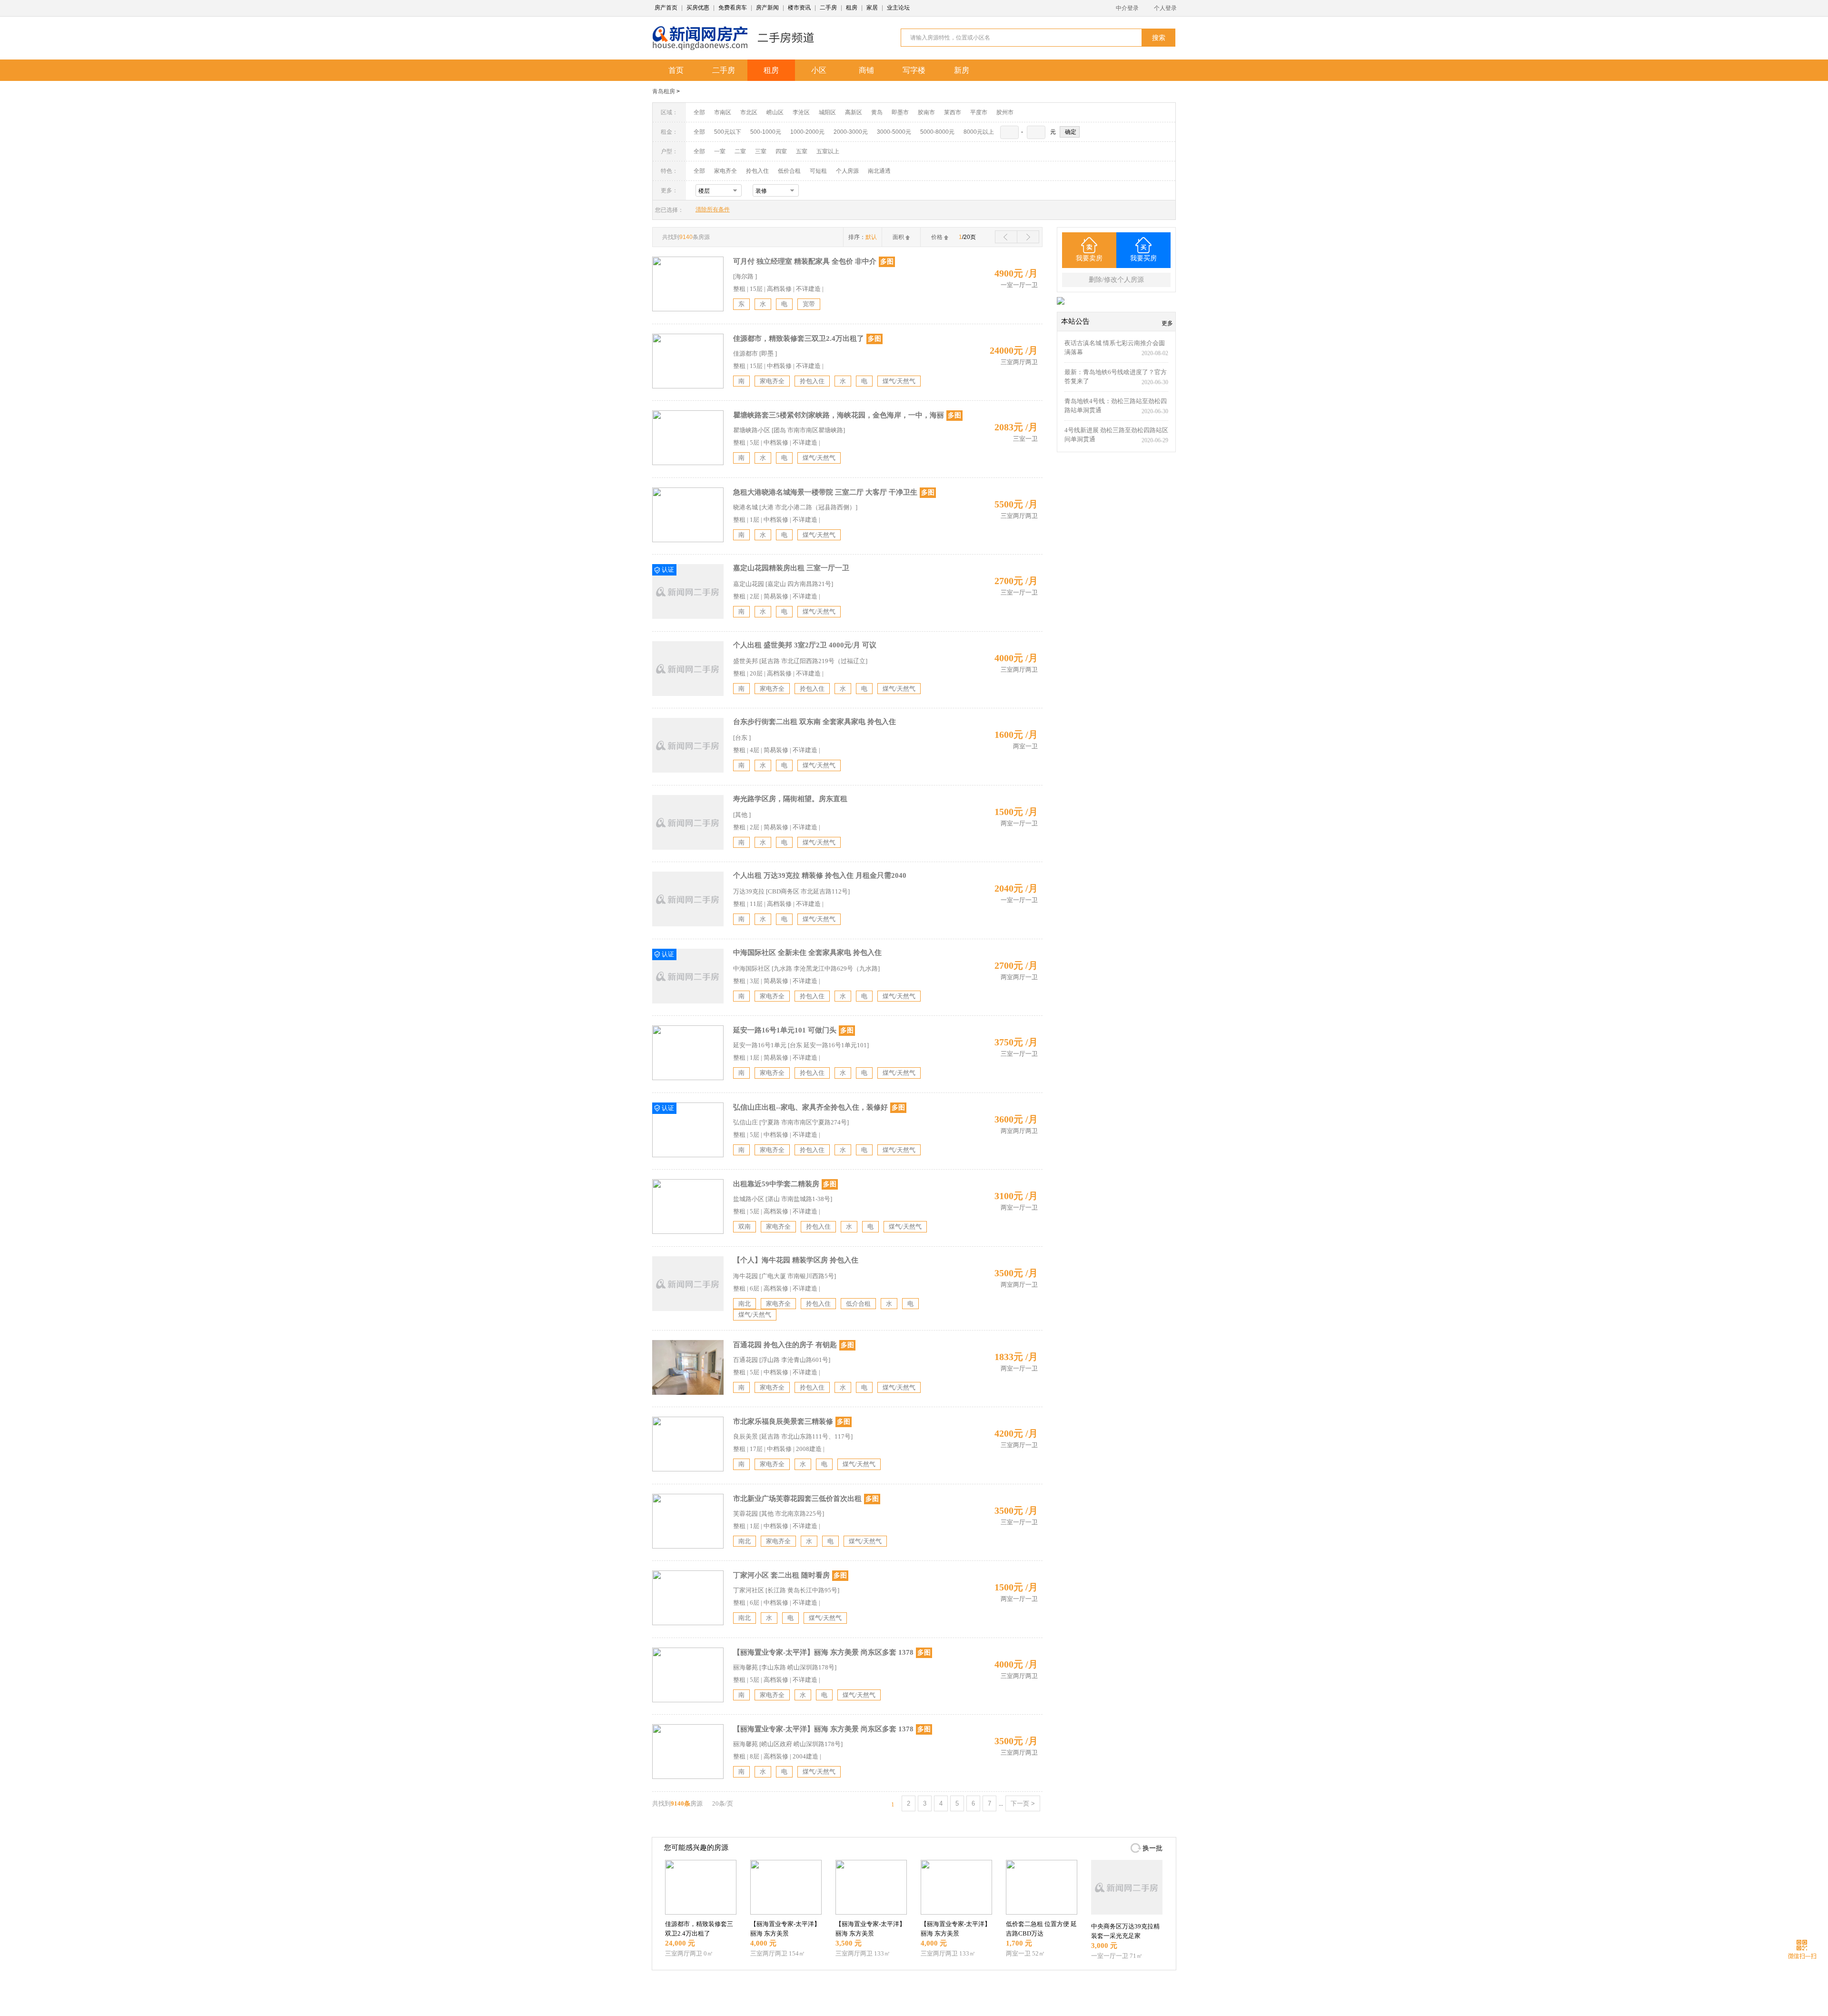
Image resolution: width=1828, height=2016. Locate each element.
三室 (761, 151)
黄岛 (877, 112)
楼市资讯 (799, 8)
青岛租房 (664, 91)
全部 (699, 112)
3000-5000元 (894, 132)
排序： (863, 237)
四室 (781, 151)
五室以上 (828, 151)
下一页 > (1023, 1803)
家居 (872, 8)
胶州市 (1005, 112)
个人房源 (847, 171)
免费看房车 (733, 8)
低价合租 (789, 171)
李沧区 (801, 112)
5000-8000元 (937, 132)
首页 (676, 70)
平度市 (979, 112)
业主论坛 (898, 8)
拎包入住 (757, 171)
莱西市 (953, 112)
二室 (741, 151)
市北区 (749, 112)
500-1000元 (766, 132)
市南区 (723, 112)
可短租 (818, 171)
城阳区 (827, 112)
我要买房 (1143, 258)
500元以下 (728, 132)
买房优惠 (698, 8)
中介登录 (1127, 8)
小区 (819, 70)
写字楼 (914, 70)
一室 (720, 151)
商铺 (866, 70)
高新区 (854, 112)
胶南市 (926, 112)
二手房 (828, 8)
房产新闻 (767, 8)
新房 (962, 70)
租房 (852, 8)
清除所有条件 (713, 209)
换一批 (1152, 1848)
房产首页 (666, 8)
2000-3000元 (851, 132)
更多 (1167, 323)
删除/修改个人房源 (1116, 280)
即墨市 (900, 112)
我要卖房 (1089, 258)
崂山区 (775, 112)
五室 (802, 151)
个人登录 (1165, 8)
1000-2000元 (807, 132)
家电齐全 (725, 171)
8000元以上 (979, 132)
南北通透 (879, 171)
